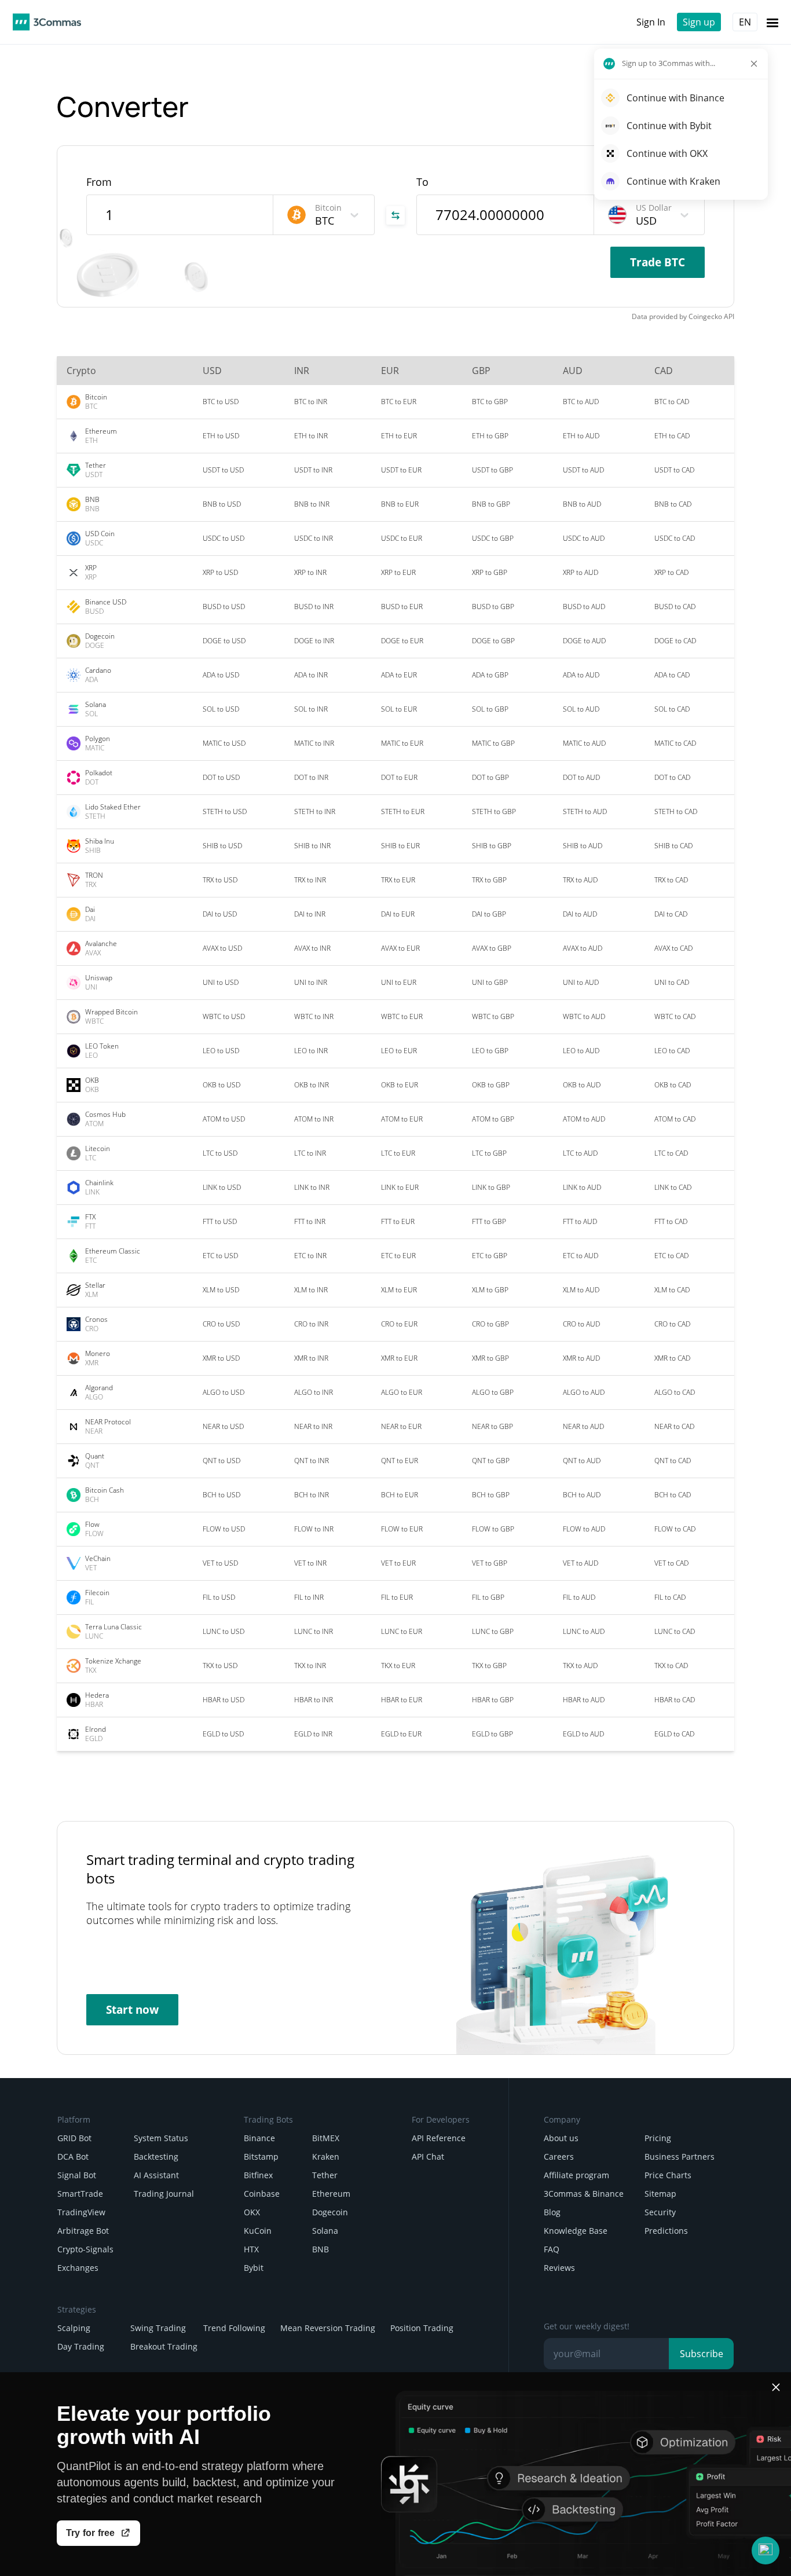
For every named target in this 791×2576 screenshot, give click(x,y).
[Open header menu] (772, 22)
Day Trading (81, 2346)
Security (660, 2212)
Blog (552, 2212)
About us (561, 2138)
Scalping (74, 2328)
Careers (559, 2157)
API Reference (439, 2138)
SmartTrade (80, 2194)
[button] (766, 2551)
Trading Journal (164, 2194)
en (745, 22)
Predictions (666, 2231)
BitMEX (326, 2138)
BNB (321, 2249)
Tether (325, 2175)
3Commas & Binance (584, 2194)
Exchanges (78, 2268)
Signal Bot (77, 2175)
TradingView (81, 2212)
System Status (161, 2138)
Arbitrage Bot (83, 2231)
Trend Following (234, 2328)
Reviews (559, 2268)
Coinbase (262, 2194)
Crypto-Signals (85, 2249)
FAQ (552, 2249)
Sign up (699, 22)
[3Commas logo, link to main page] (47, 22)
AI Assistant (156, 2175)
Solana (325, 2231)
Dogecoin (330, 2212)
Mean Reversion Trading (328, 2328)
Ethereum (331, 2194)
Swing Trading (158, 2328)
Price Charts (668, 2175)
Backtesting (156, 2157)
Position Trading (422, 2328)
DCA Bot (73, 2157)
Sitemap (660, 2194)
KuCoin (258, 2231)
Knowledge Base (576, 2231)
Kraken (326, 2157)
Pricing (658, 2138)
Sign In (651, 22)
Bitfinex (258, 2175)
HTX (251, 2249)
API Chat (428, 2157)
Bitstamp (261, 2157)
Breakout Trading (164, 2346)
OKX (252, 2212)
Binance (259, 2138)
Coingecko (705, 316)
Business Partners (680, 2157)
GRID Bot (74, 2138)
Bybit (254, 2268)
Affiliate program (576, 2175)
